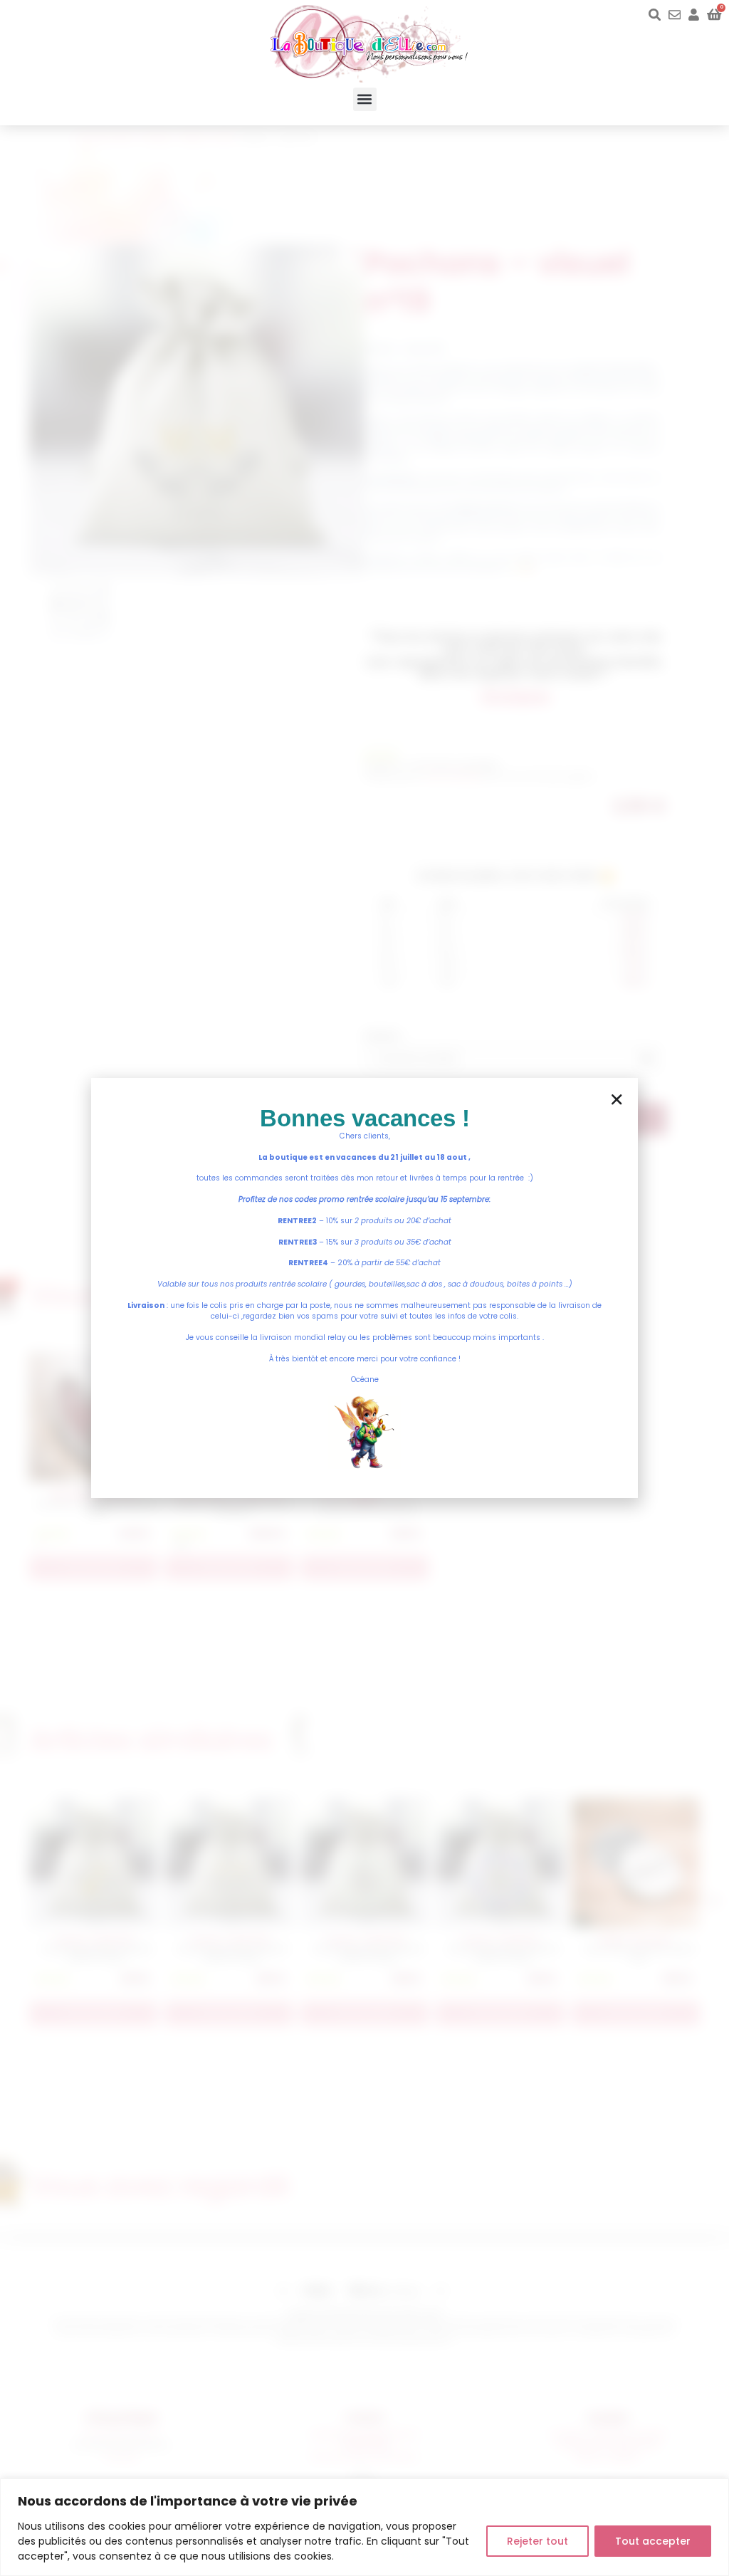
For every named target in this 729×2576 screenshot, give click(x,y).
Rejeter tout (537, 2541)
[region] (364, 2527)
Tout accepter (653, 2541)
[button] (365, 99)
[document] (364, 1288)
